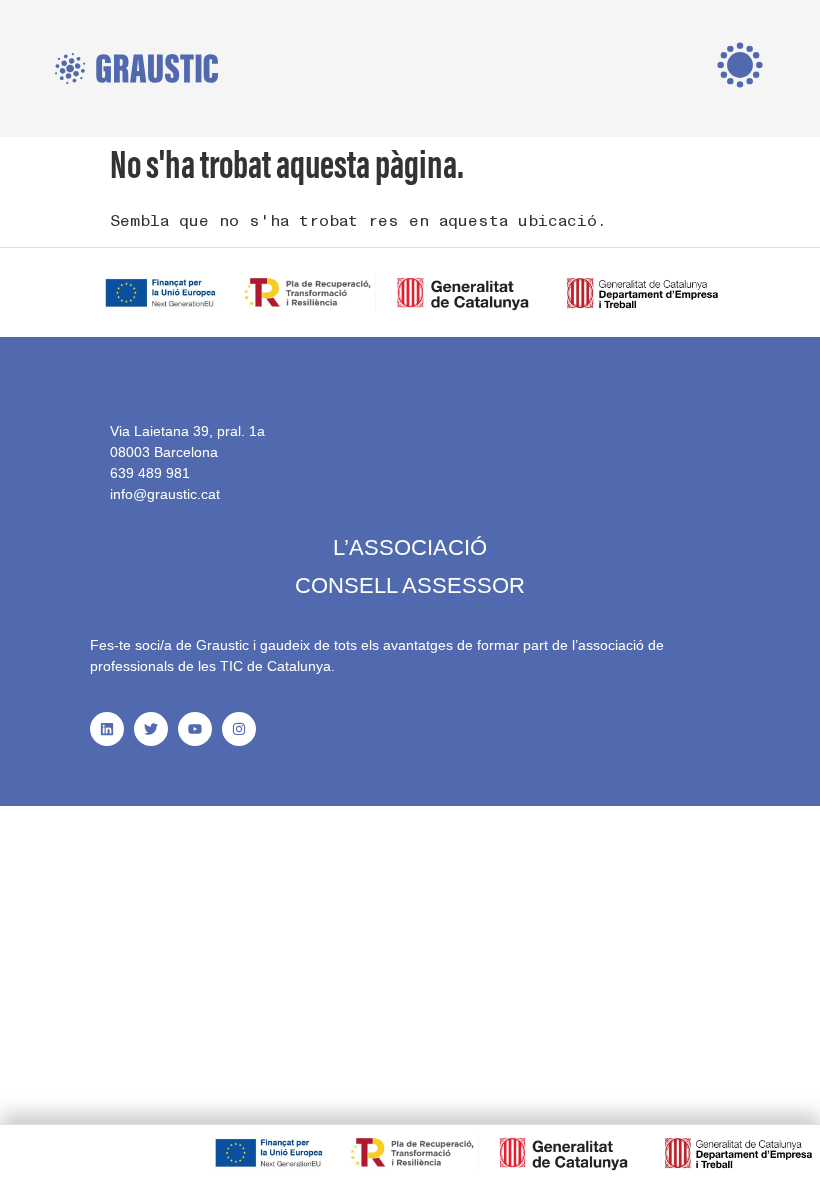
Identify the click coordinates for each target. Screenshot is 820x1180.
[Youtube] (195, 729)
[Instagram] (239, 729)
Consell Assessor (410, 585)
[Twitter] (151, 729)
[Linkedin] (107, 729)
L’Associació (410, 547)
